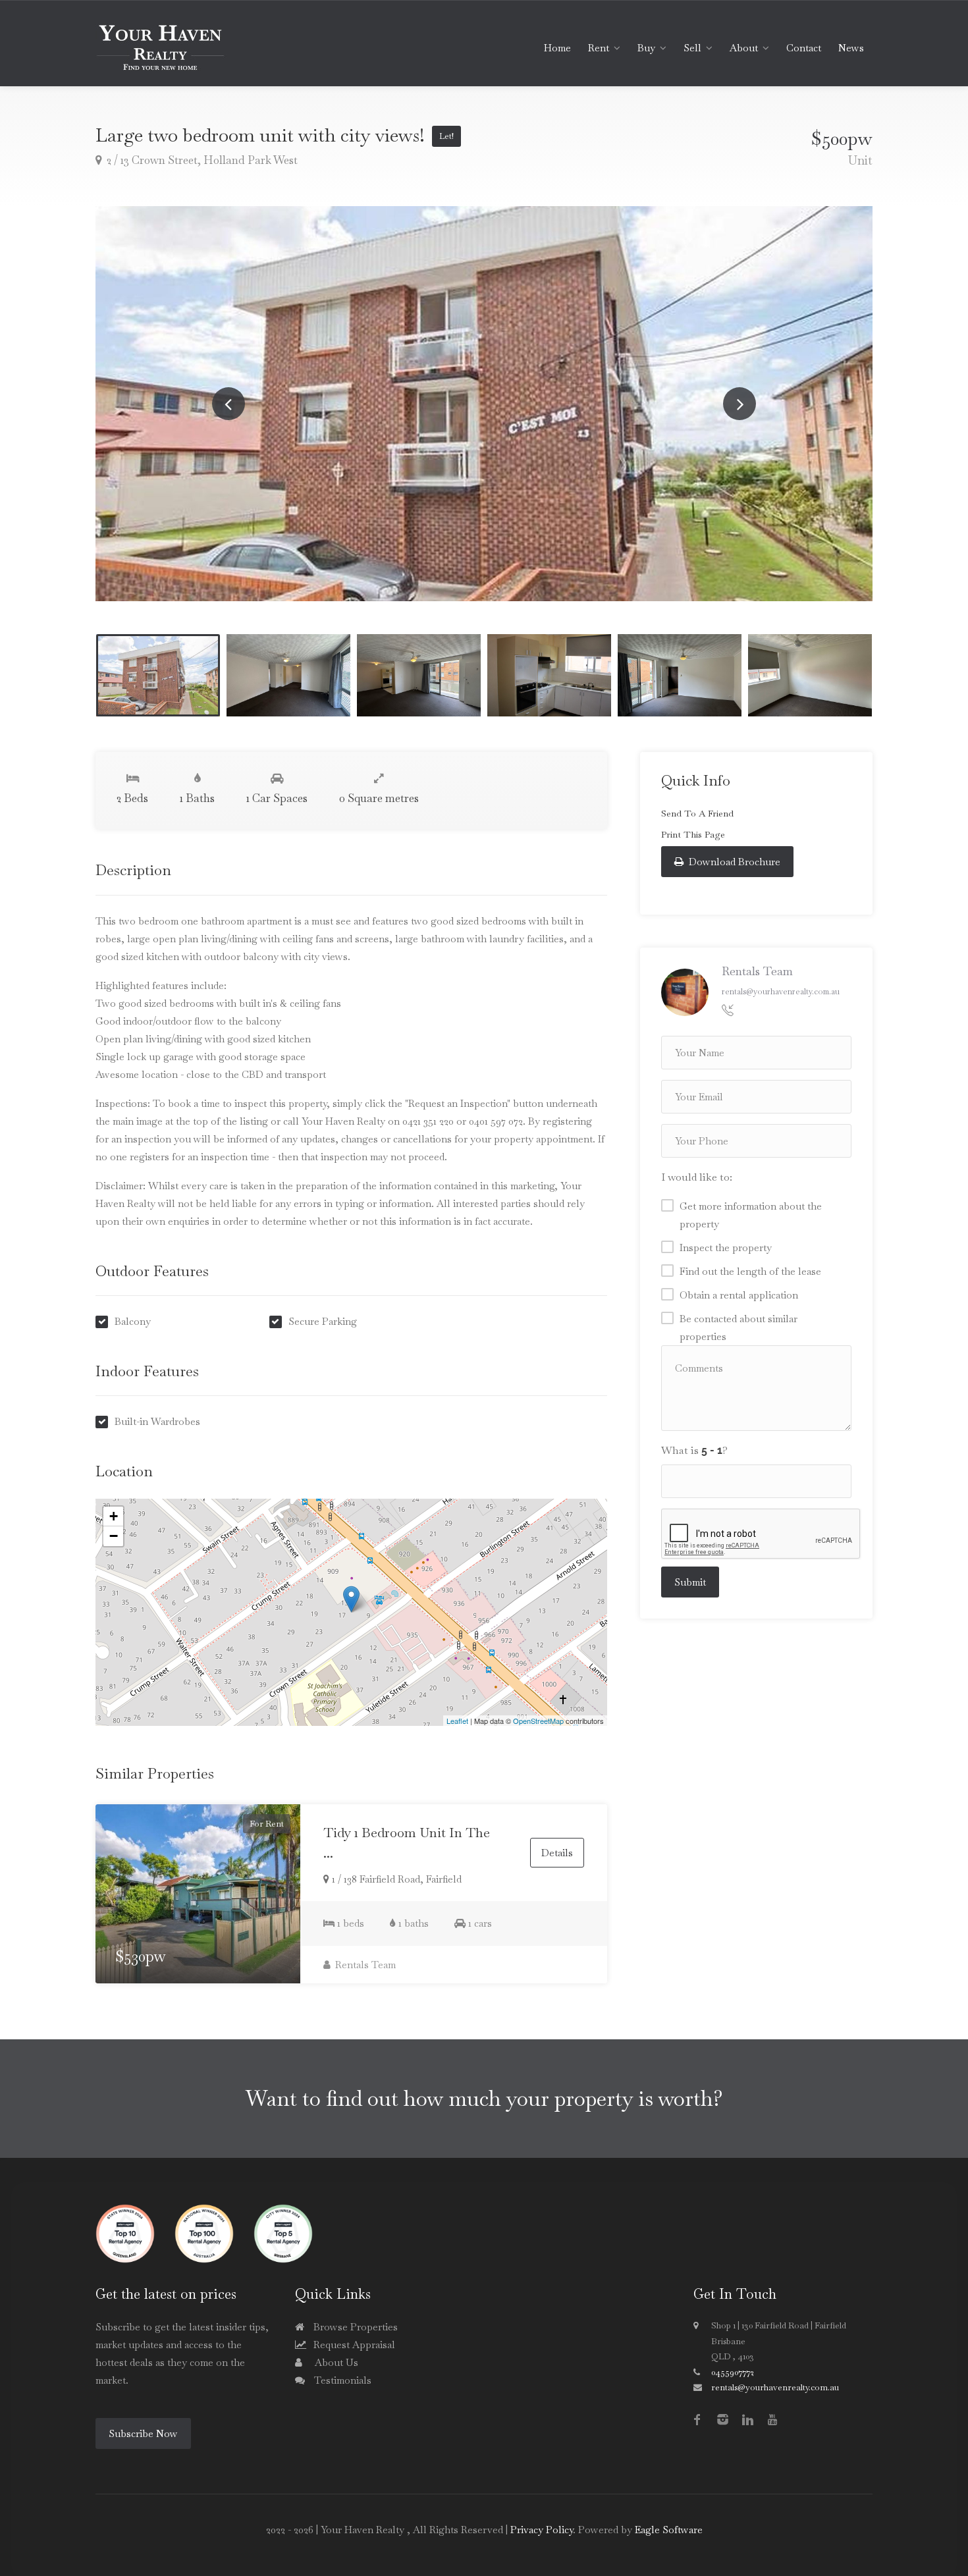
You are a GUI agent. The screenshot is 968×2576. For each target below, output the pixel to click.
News (851, 48)
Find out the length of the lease (750, 1271)
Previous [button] (229, 404)
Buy (646, 48)
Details (557, 1853)
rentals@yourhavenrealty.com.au (781, 992)
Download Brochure (733, 862)
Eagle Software (669, 2530)
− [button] (114, 1536)
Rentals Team (364, 1965)
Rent (599, 48)
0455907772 (733, 2372)
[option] (484, 404)
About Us (335, 2362)
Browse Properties (354, 2327)
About (744, 48)
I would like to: (697, 1177)
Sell (692, 48)
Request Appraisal (353, 2345)
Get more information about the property (751, 1215)
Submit (690, 1582)
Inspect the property (726, 1248)
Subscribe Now (143, 2433)
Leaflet (457, 1721)
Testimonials (341, 2380)
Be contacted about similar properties (739, 1328)
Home (557, 48)
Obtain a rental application (739, 1295)
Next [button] (739, 404)
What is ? (694, 1450)
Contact (804, 48)
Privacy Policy (542, 2530)
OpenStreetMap (538, 1721)
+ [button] (114, 1516)
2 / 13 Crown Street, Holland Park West (201, 160)
